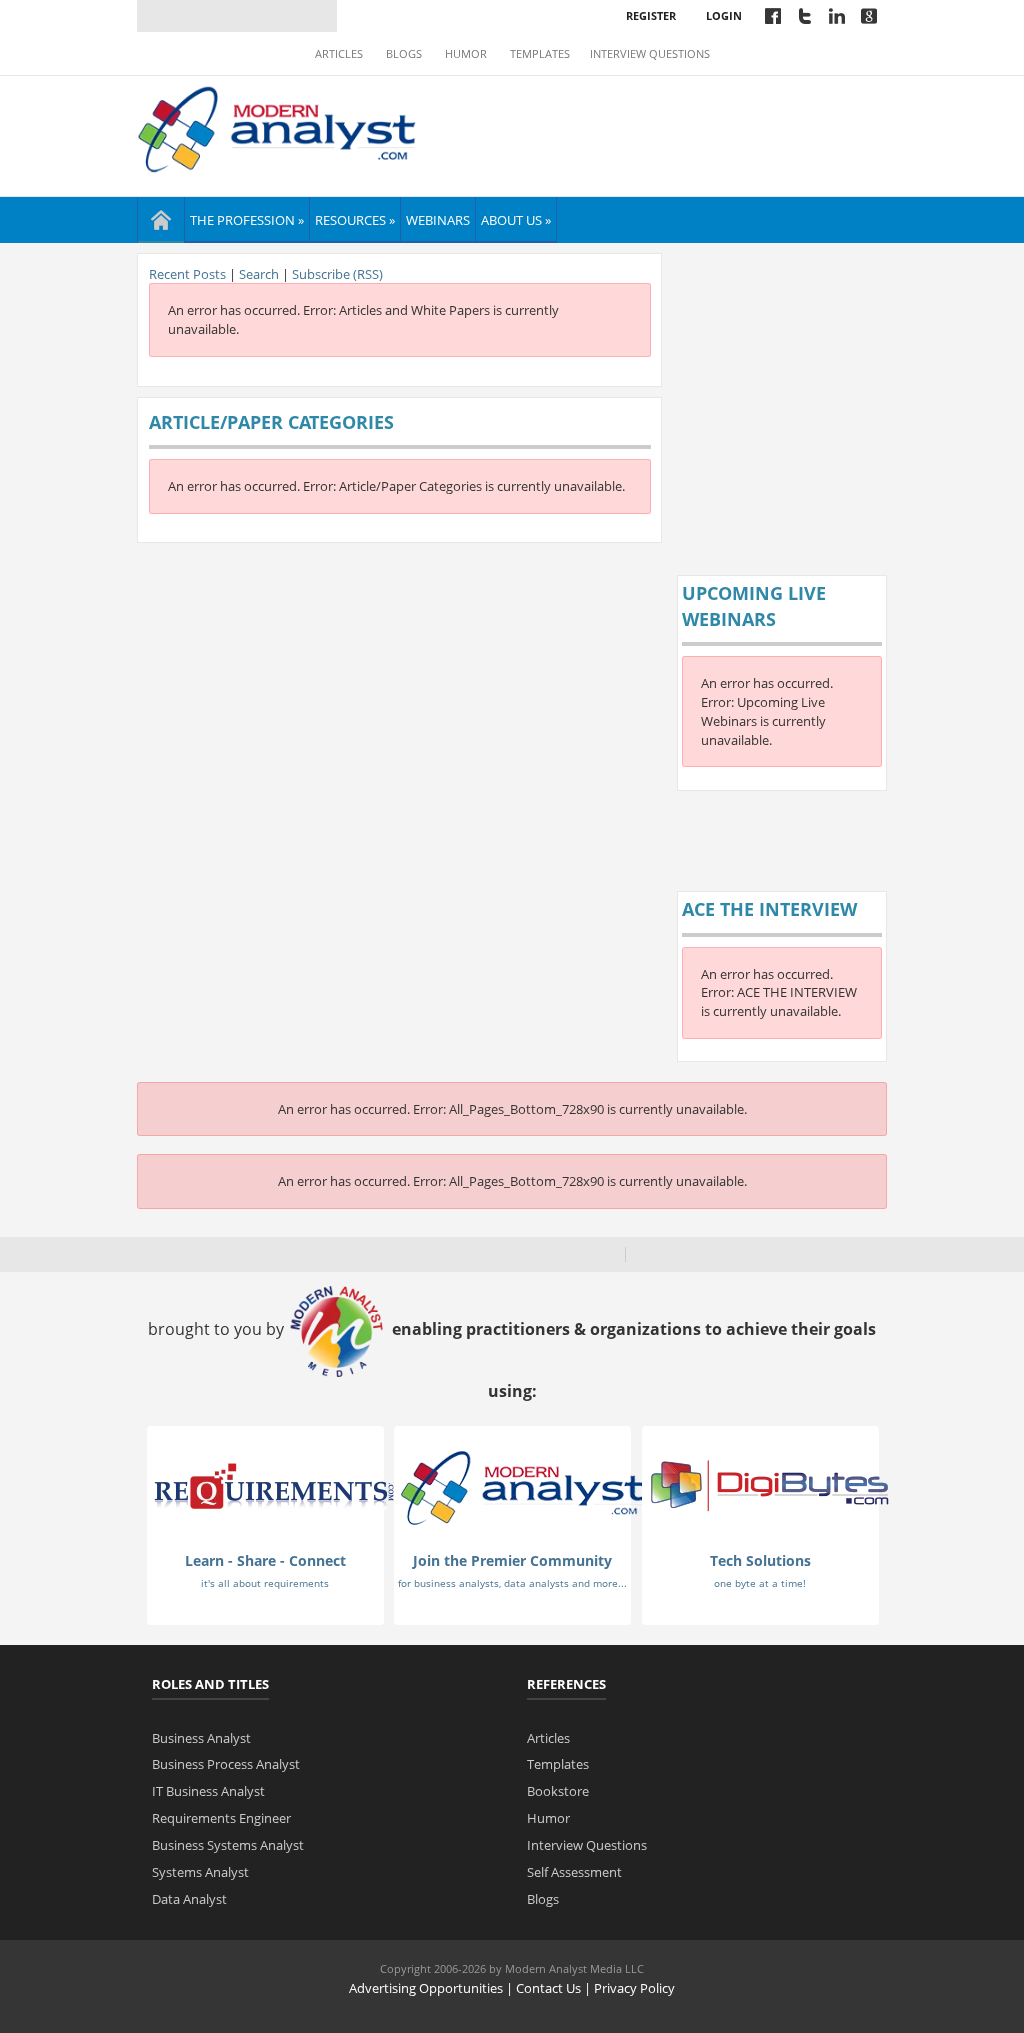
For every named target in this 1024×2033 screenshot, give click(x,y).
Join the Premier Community (512, 1560)
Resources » (355, 220)
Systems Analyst (200, 1872)
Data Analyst (189, 1899)
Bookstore (558, 1791)
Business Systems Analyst (228, 1845)
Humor (466, 54)
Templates (540, 54)
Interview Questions (650, 54)
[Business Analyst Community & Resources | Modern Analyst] (277, 127)
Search (259, 274)
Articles (339, 54)
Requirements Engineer (221, 1818)
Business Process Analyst (226, 1764)
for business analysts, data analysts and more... (512, 1583)
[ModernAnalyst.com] (522, 1487)
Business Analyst (201, 1738)
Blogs (404, 54)
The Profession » (247, 220)
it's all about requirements (265, 1583)
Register (651, 15)
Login (724, 15)
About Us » (516, 220)
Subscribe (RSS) (337, 274)
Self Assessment (574, 1872)
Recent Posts (187, 274)
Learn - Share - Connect (265, 1560)
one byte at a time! (760, 1583)
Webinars (438, 220)
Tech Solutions (760, 1560)
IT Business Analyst (208, 1791)
